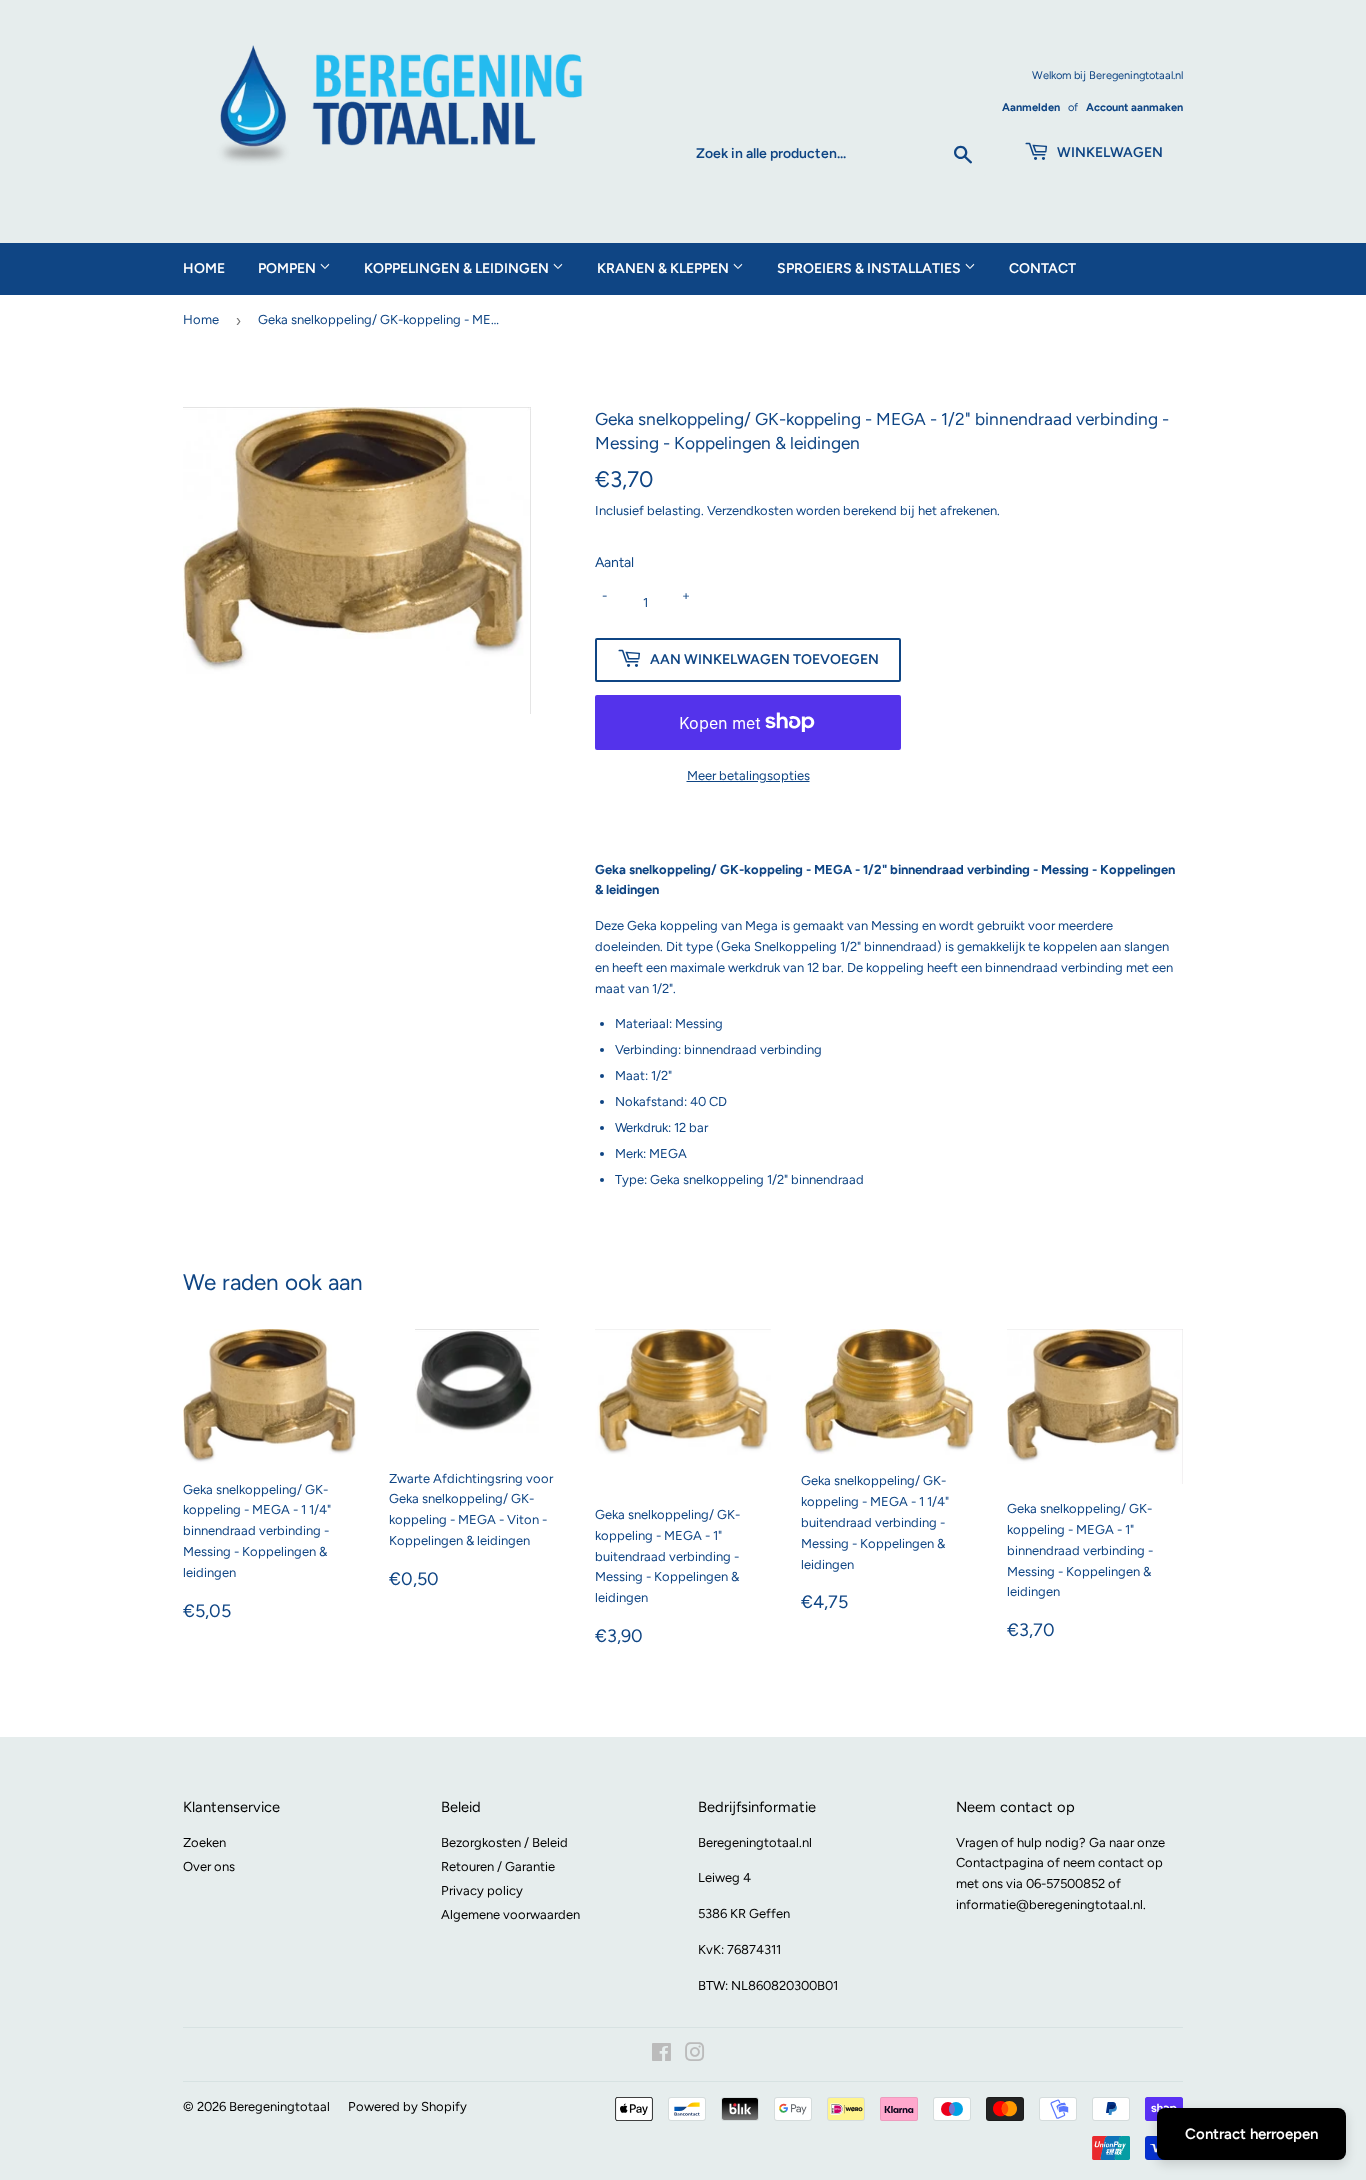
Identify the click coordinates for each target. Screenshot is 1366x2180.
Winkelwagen (1108, 152)
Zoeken (204, 1842)
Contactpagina (1000, 1862)
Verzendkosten (750, 510)
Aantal (614, 562)
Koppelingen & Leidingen (458, 268)
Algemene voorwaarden (510, 1914)
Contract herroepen (1251, 2134)
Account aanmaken (1134, 107)
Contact (1042, 268)
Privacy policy (482, 1890)
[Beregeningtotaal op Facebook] (661, 2055)
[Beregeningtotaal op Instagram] (695, 2055)
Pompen (288, 268)
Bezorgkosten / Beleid (504, 1842)
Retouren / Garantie (498, 1866)
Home (204, 268)
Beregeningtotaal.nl (755, 1842)
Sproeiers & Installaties (870, 268)
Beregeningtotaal (279, 2106)
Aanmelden (1031, 107)
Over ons (209, 1866)
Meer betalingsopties (748, 775)
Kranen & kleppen (664, 268)
